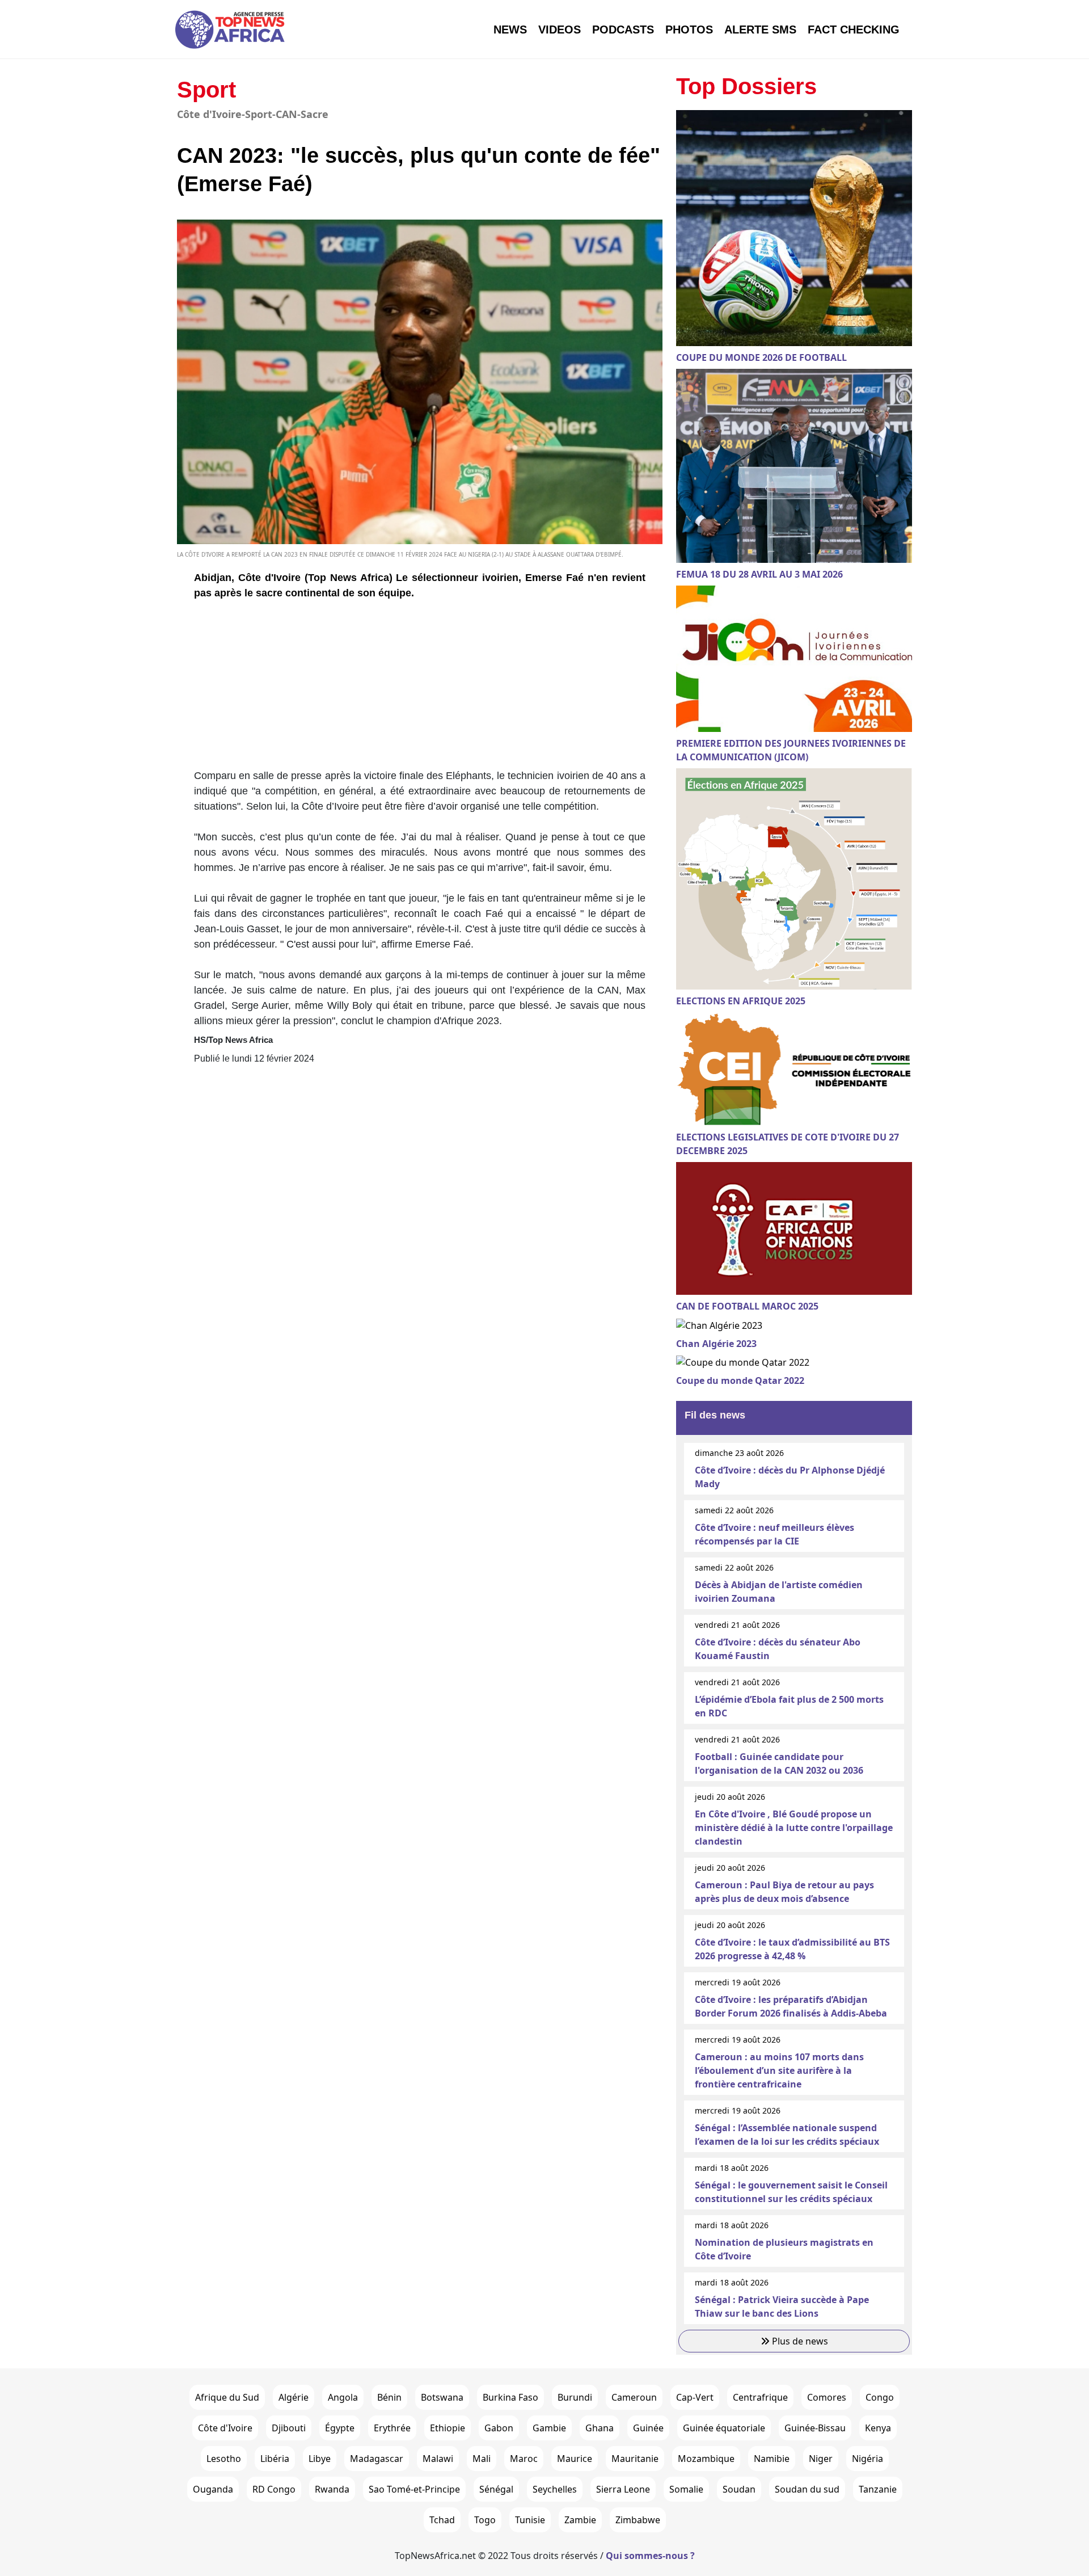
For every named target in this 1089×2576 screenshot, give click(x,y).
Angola (343, 2397)
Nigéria (868, 2459)
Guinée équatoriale (724, 2428)
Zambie (580, 2520)
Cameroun (634, 2397)
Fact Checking (854, 30)
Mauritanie (635, 2459)
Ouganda (213, 2489)
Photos (689, 30)
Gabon (499, 2428)
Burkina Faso (510, 2397)
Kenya (878, 2428)
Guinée (648, 2428)
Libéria (275, 2459)
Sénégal (496, 2489)
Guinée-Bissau (815, 2428)
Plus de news (799, 2341)
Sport (206, 90)
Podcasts (623, 30)
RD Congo (274, 2489)
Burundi (575, 2397)
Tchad (442, 2520)
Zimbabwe (638, 2520)
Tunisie (530, 2520)
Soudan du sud (807, 2489)
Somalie (686, 2489)
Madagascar (377, 2459)
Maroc (524, 2459)
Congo (880, 2397)
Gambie (549, 2428)
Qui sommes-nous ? (650, 2556)
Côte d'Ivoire (225, 2428)
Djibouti (289, 2428)
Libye (320, 2459)
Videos (560, 30)
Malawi (438, 2459)
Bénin (389, 2397)
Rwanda (332, 2489)
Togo (485, 2520)
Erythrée (392, 2428)
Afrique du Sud (227, 2397)
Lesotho (224, 2459)
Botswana (442, 2397)
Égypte (340, 2428)
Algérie (294, 2397)
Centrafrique (760, 2397)
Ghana (600, 2428)
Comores (827, 2397)
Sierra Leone (623, 2489)
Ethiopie (448, 2428)
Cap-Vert (695, 2397)
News (510, 30)
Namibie (772, 2459)
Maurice (575, 2459)
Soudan (739, 2489)
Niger (821, 2459)
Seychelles (555, 2489)
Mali (482, 2459)
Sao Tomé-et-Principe (414, 2489)
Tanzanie (878, 2489)
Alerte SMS (760, 30)
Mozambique (706, 2459)
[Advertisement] (420, 689)
